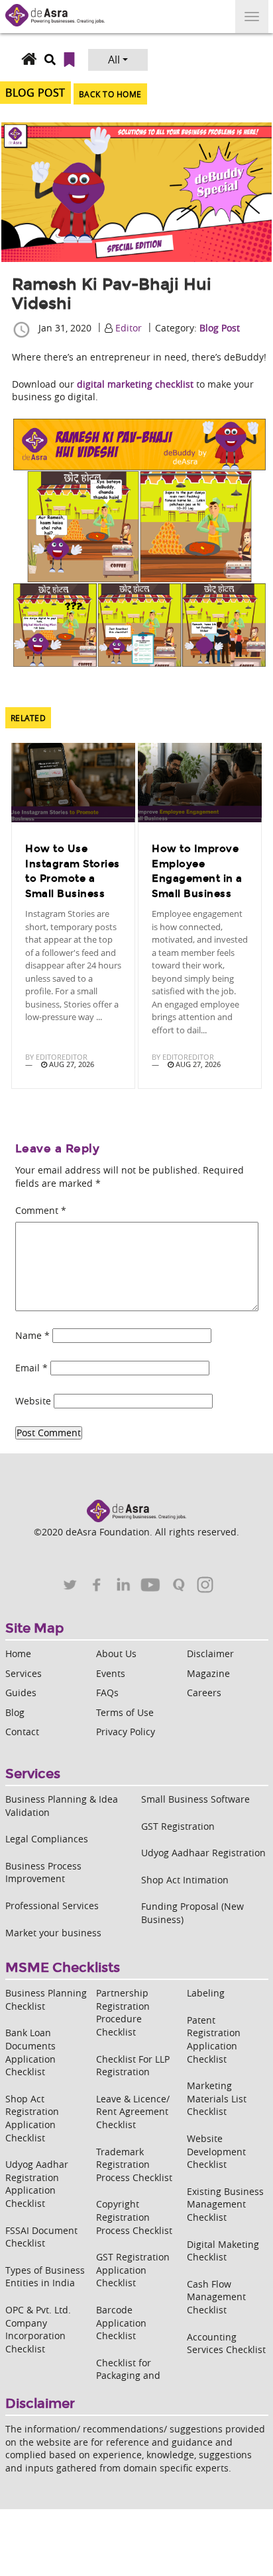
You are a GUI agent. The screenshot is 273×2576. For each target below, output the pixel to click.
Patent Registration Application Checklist (214, 2039)
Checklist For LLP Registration (133, 2066)
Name (32, 1335)
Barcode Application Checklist (121, 2323)
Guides (21, 1693)
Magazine (208, 1673)
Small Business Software (195, 1799)
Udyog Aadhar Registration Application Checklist (37, 2184)
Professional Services (52, 1906)
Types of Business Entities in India (45, 2277)
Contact (22, 1732)
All (114, 60)
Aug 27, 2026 (71, 1064)
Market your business (53, 1933)
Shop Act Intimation (185, 1880)
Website (33, 1401)
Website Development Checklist (216, 2151)
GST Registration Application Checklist (133, 2270)
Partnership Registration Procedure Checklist (123, 2012)
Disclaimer (210, 1653)
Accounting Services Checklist (226, 2343)
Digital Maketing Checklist (223, 2251)
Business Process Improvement (43, 1872)
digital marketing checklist (135, 384)
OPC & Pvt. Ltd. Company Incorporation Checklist (38, 2329)
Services (24, 1673)
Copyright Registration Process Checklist (134, 2217)
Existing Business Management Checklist (225, 2204)
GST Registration (178, 1826)
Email (31, 1368)
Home (18, 1653)
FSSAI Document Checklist (41, 2237)
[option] (73, 918)
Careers (204, 1693)
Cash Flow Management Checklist (216, 2297)
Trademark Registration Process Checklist (134, 2165)
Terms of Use (125, 1712)
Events (111, 1673)
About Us (116, 1653)
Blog (15, 1712)
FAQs (107, 1693)
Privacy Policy (126, 1732)
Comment (41, 1210)
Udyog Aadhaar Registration (203, 1853)
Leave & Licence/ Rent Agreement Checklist (133, 2112)
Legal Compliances (47, 1839)
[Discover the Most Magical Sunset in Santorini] (73, 783)
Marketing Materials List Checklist (217, 2098)
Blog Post (220, 328)
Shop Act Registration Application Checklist (32, 2118)
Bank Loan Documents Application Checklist (30, 2052)
